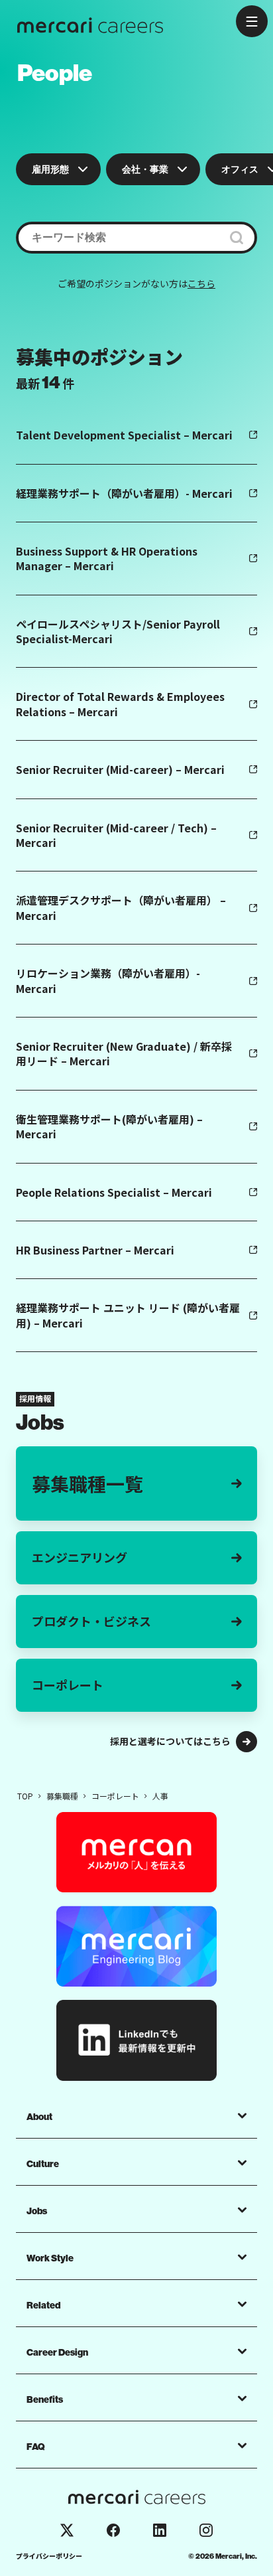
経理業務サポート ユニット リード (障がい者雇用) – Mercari (128, 1315)
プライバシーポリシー (49, 2556)
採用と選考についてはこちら (170, 1741)
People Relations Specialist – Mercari (114, 1192)
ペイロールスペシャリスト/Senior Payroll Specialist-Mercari (118, 631)
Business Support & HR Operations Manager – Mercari (107, 558)
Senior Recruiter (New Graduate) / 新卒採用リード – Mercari (124, 1053)
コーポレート (68, 1685)
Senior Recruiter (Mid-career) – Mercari (120, 769)
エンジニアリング (80, 1557)
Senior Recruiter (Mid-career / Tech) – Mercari (116, 835)
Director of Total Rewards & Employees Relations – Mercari (120, 704)
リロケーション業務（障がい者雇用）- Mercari (108, 980)
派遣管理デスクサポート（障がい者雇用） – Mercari (121, 907)
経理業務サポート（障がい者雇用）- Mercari (124, 493)
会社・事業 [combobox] (145, 169)
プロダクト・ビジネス (91, 1621)
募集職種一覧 (87, 1483)
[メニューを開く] (252, 21)
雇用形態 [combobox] (50, 169)
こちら (201, 283)
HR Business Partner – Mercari (95, 1250)
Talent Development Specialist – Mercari (124, 435)
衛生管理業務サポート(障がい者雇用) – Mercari (109, 1126)
